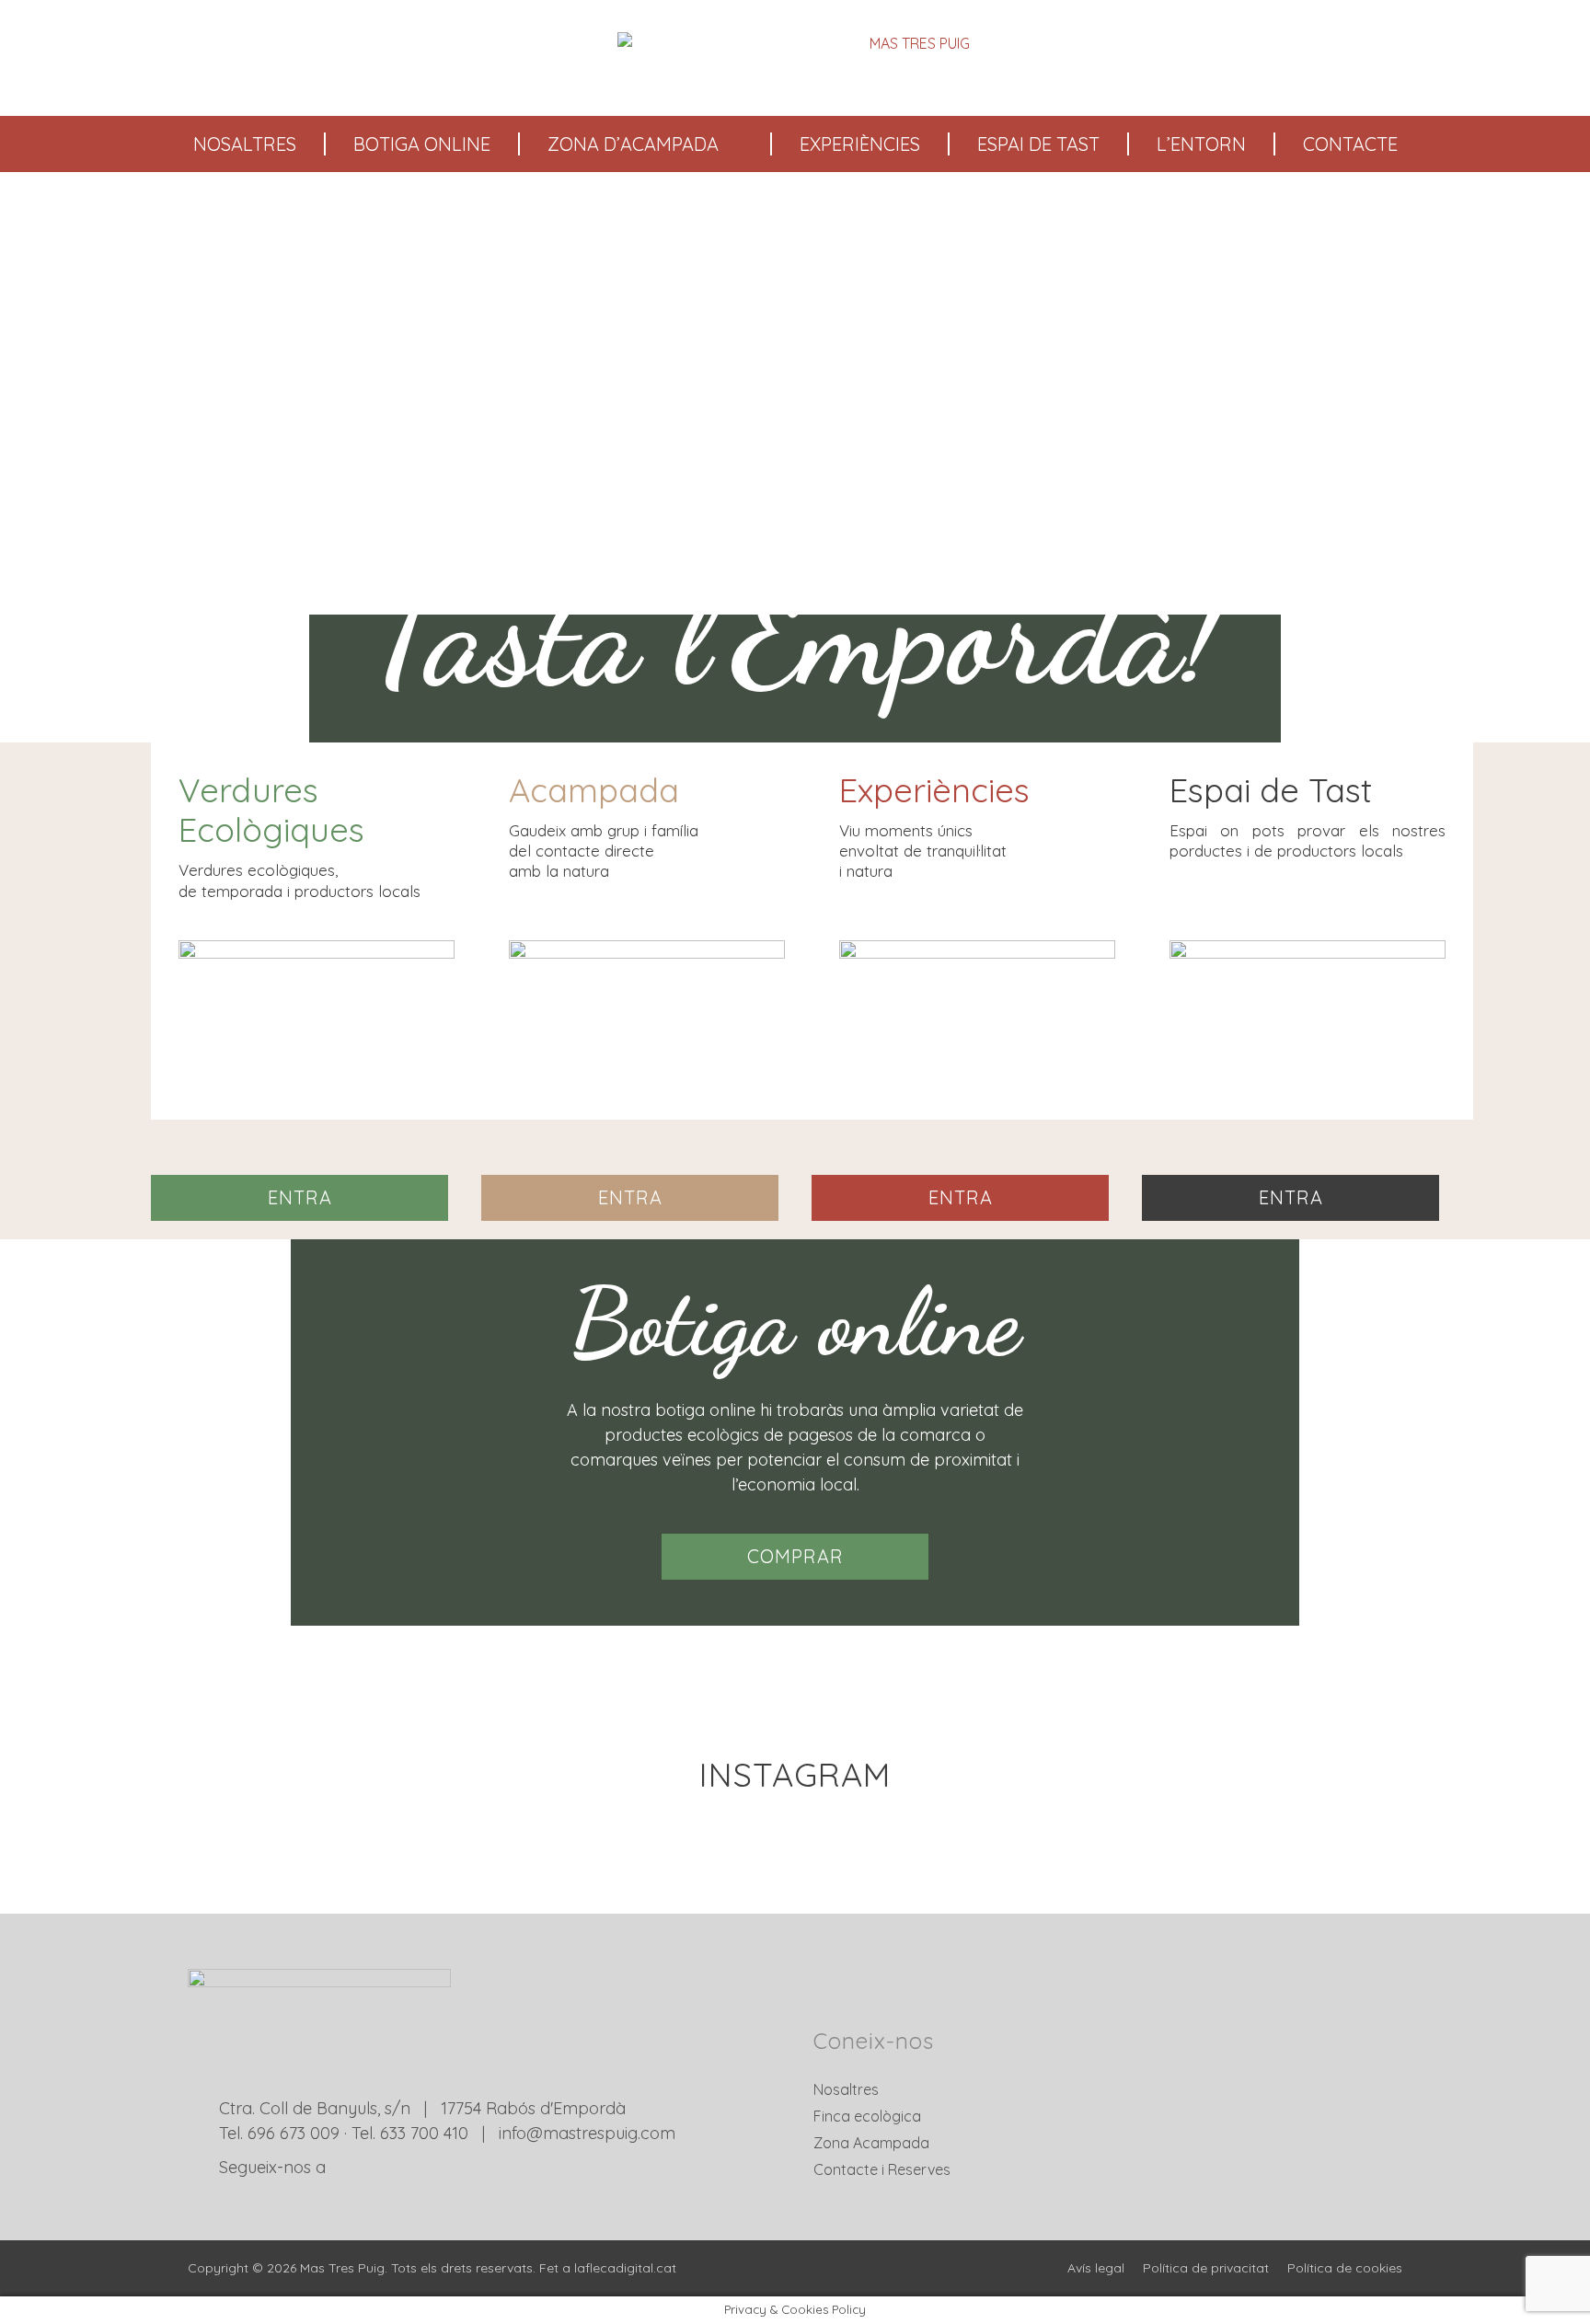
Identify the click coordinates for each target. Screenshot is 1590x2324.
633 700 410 (424, 2133)
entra (300, 1197)
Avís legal (1096, 2268)
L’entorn (1201, 144)
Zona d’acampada (633, 144)
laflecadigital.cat (625, 2268)
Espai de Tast (1038, 144)
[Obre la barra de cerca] (1566, 58)
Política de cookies (1345, 2268)
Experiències (860, 144)
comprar (795, 1556)
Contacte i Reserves (882, 2169)
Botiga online (422, 144)
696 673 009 (294, 2133)
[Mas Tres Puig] (798, 58)
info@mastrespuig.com (587, 2133)
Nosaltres (245, 144)
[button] (159, 480)
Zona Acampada (871, 2143)
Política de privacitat (1206, 2268)
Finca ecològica (867, 2116)
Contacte (1350, 144)
